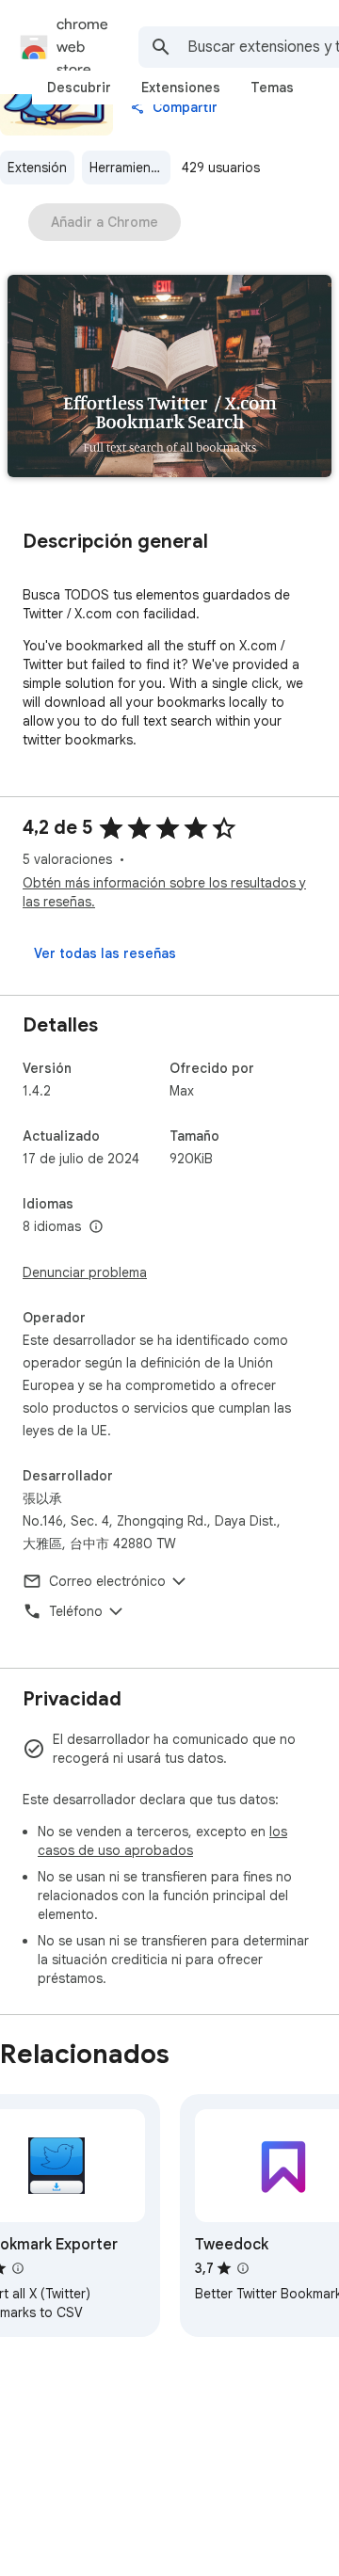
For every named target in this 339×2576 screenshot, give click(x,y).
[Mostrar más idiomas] (96, 1227)
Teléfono (76, 1611)
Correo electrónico (107, 1581)
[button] (169, 378)
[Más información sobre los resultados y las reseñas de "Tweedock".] (243, 2268)
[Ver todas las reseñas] (105, 953)
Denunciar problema (85, 1272)
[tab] (79, 88)
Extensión (37, 168)
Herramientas (129, 168)
